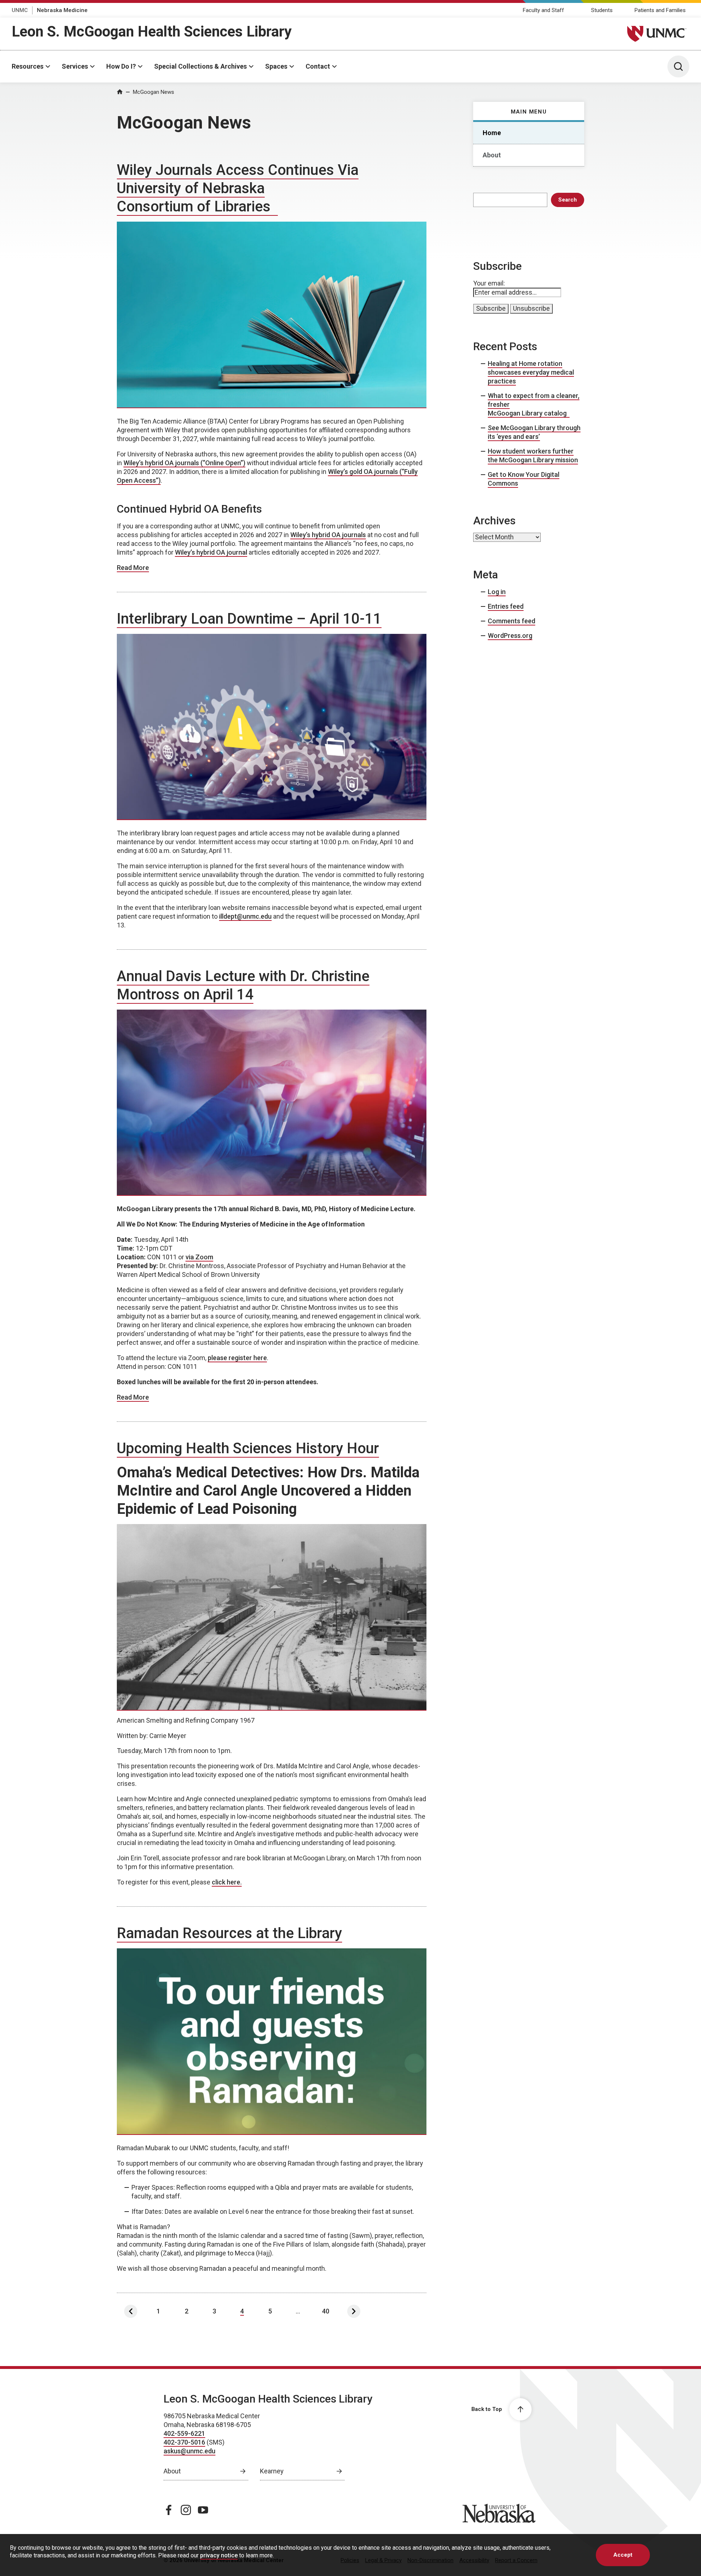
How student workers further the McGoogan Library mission (533, 456)
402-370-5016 (184, 2442)
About (492, 155)
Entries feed (506, 606)
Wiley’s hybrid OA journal (211, 552)
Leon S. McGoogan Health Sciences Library (152, 32)
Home (492, 133)
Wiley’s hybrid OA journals (328, 535)
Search (568, 200)
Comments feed (512, 621)
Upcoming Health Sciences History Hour (248, 1448)
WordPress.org (510, 636)
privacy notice (219, 2555)
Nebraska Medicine (62, 10)
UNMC (20, 10)
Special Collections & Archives (200, 66)
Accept (623, 2555)
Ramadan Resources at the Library (229, 1933)
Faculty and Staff (543, 10)
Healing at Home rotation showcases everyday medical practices (531, 372)
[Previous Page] (131, 2311)
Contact (318, 66)
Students (602, 10)
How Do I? (121, 66)
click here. (227, 1882)
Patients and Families (660, 10)
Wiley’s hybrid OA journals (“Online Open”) (184, 463)
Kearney (272, 2471)
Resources (28, 66)
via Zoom (199, 1257)
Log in (497, 592)
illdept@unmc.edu (245, 916)
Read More (133, 568)
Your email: (489, 283)
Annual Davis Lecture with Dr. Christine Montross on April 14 (243, 985)
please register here (237, 1358)
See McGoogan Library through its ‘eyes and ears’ (534, 432)
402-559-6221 (184, 2433)
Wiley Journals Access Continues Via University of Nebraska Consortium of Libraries (238, 188)
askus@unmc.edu (189, 2451)
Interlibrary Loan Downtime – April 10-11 (249, 619)
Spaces (276, 66)
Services (75, 66)
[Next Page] (354, 2311)
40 (326, 2311)
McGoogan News (154, 92)
